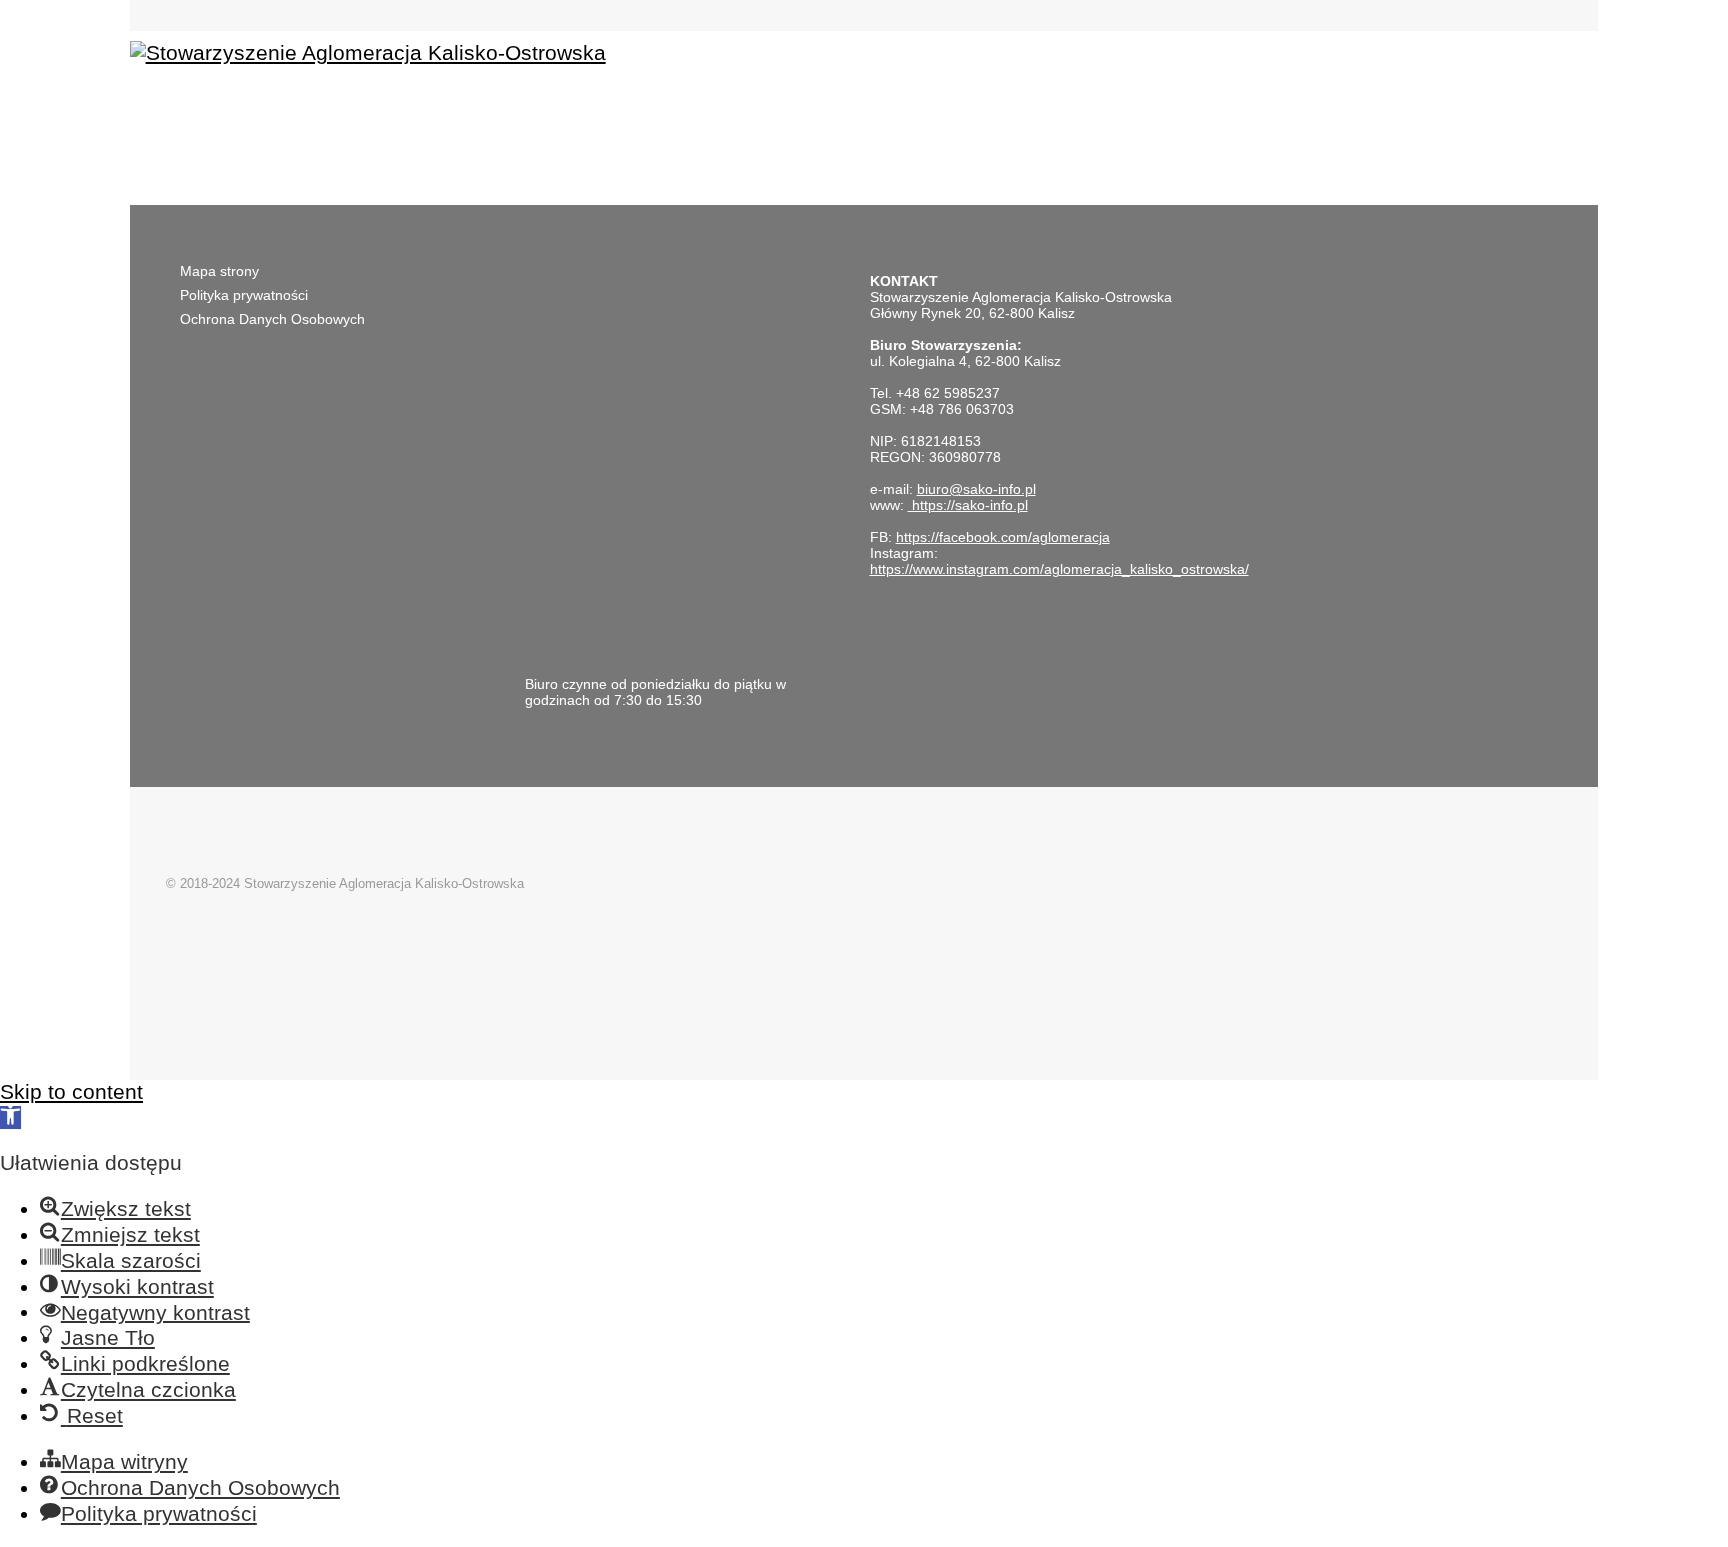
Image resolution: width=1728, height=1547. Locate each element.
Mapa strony (219, 271)
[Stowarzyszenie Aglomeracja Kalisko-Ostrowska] (368, 52)
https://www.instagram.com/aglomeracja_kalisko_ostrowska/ (1059, 569)
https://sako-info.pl (968, 505)
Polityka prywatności (244, 295)
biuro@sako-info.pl (976, 489)
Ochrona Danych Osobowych (272, 319)
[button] (10, 1117)
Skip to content (71, 1091)
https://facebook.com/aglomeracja (1003, 537)
